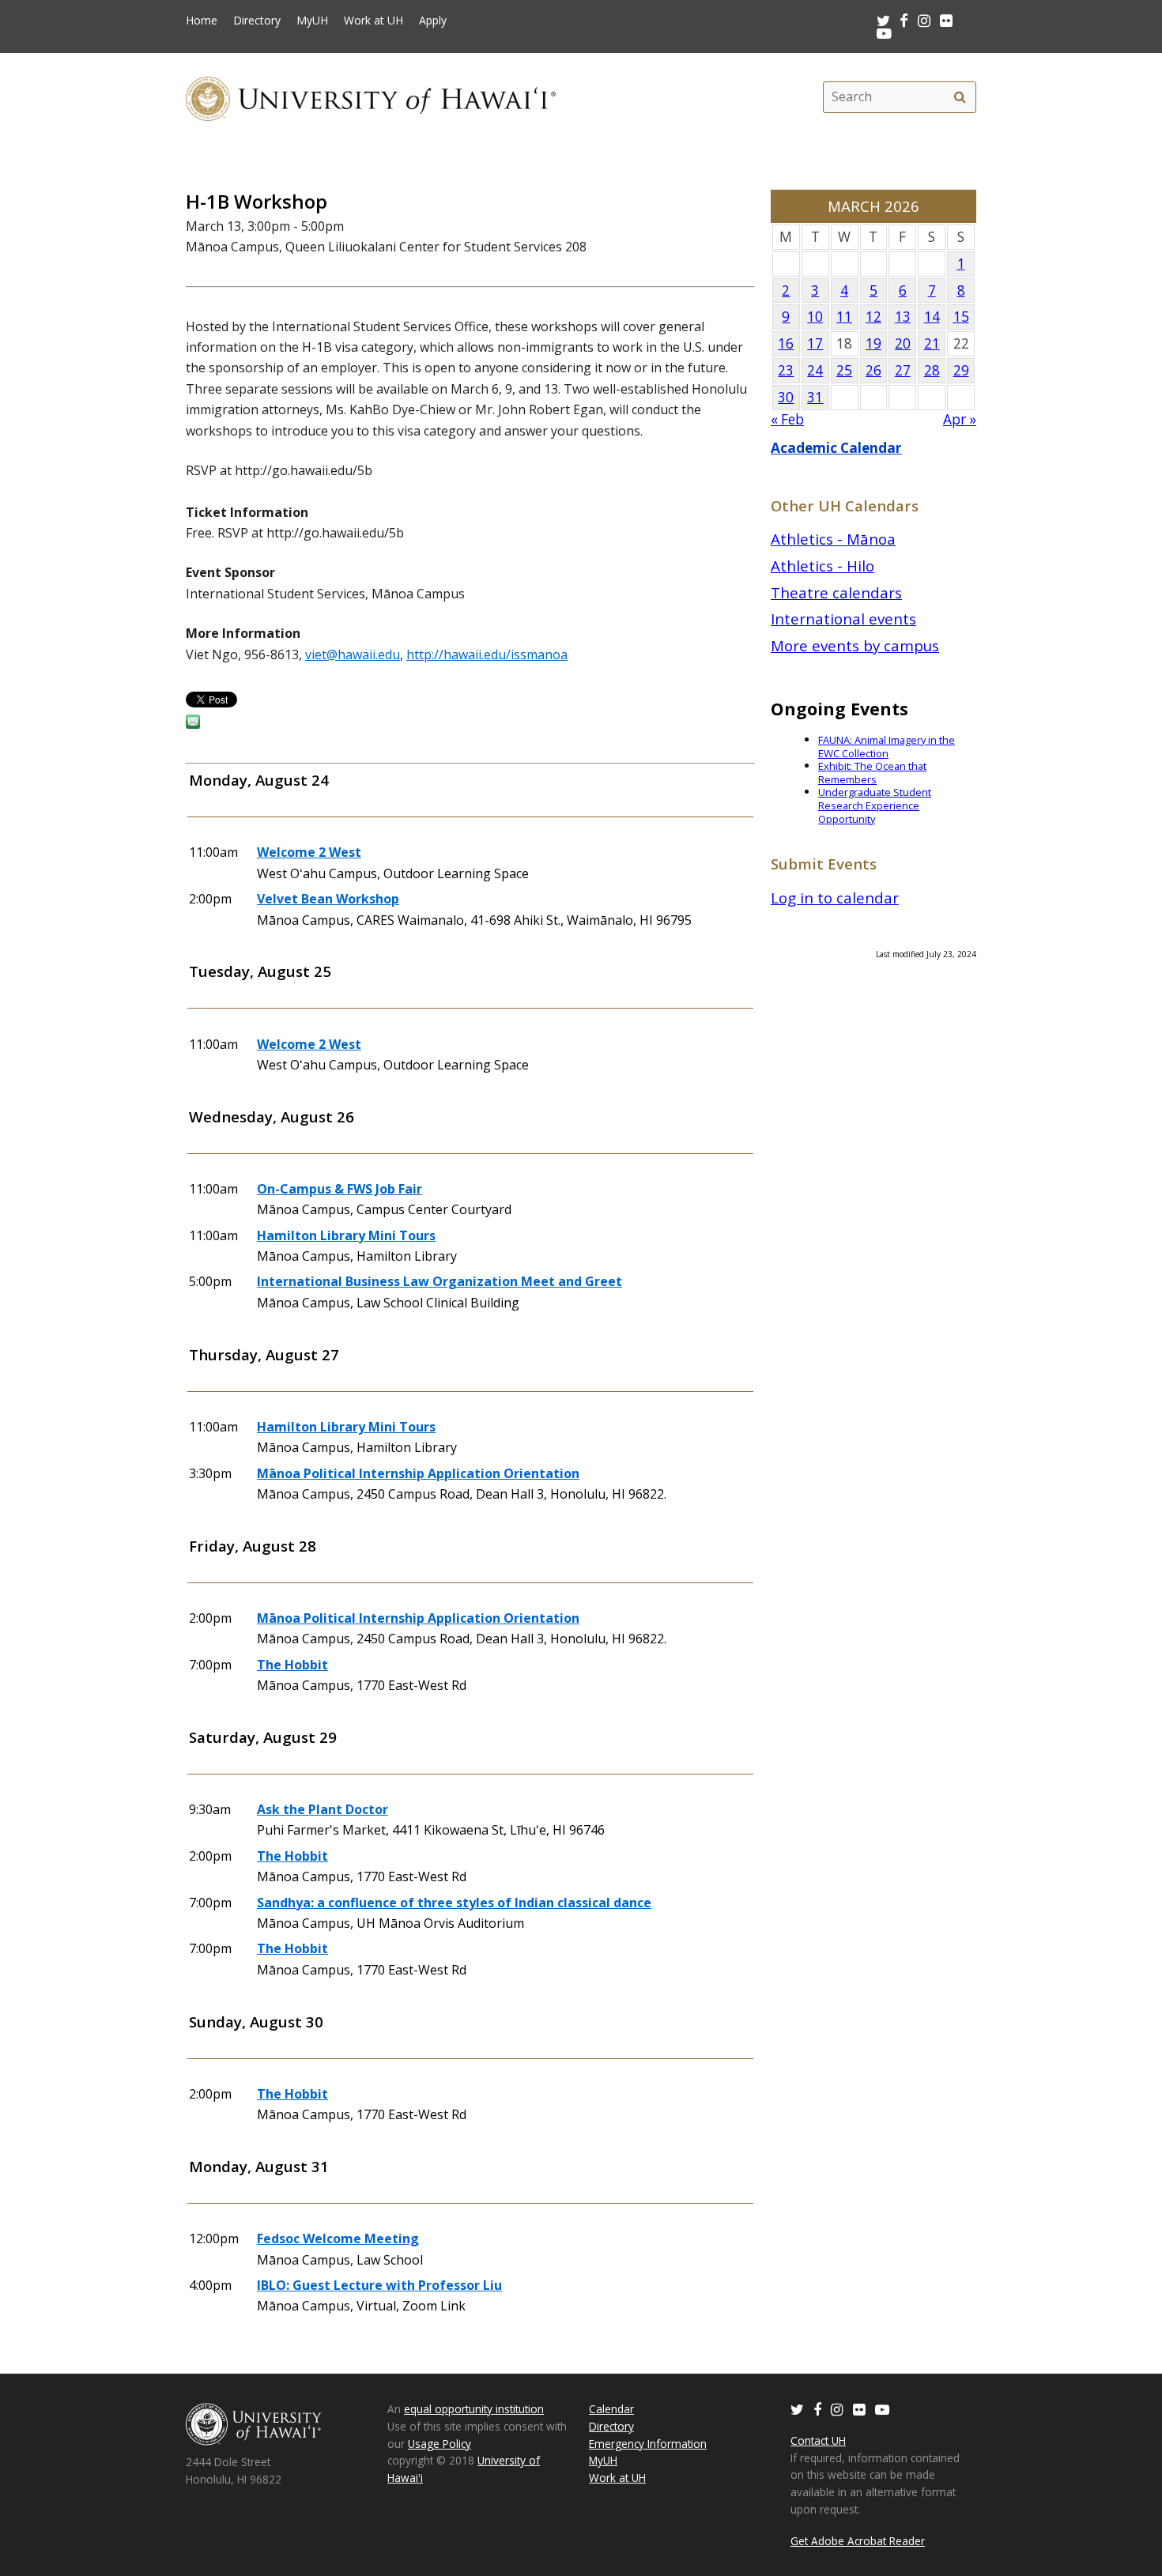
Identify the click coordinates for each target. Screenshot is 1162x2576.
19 (873, 343)
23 (786, 370)
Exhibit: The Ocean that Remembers (872, 773)
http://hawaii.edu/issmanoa (487, 654)
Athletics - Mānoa (833, 539)
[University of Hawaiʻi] (371, 97)
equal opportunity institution (474, 2409)
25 (844, 370)
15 (961, 317)
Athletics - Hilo (822, 566)
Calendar (611, 2409)
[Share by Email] (193, 724)
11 (844, 317)
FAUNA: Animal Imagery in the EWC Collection (887, 747)
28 (932, 370)
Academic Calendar (836, 448)
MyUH (312, 21)
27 (903, 370)
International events (843, 619)
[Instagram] (837, 2409)
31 (815, 397)
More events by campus (855, 645)
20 (903, 343)
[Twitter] (797, 2409)
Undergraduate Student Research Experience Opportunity (875, 805)
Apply (433, 21)
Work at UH (373, 21)
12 (873, 317)
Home (202, 21)
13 (903, 317)
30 (786, 397)
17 (815, 343)
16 (786, 343)
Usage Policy (440, 2444)
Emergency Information (648, 2444)
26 (873, 370)
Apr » (960, 419)
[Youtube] (884, 33)
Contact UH (818, 2440)
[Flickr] (859, 2409)
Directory (257, 21)
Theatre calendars (836, 592)
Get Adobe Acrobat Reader (858, 2541)
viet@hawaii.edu (353, 654)
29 (961, 370)
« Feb (787, 419)
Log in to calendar (835, 898)
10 (815, 317)
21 (932, 343)
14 (932, 317)
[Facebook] (817, 2409)
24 (815, 370)
